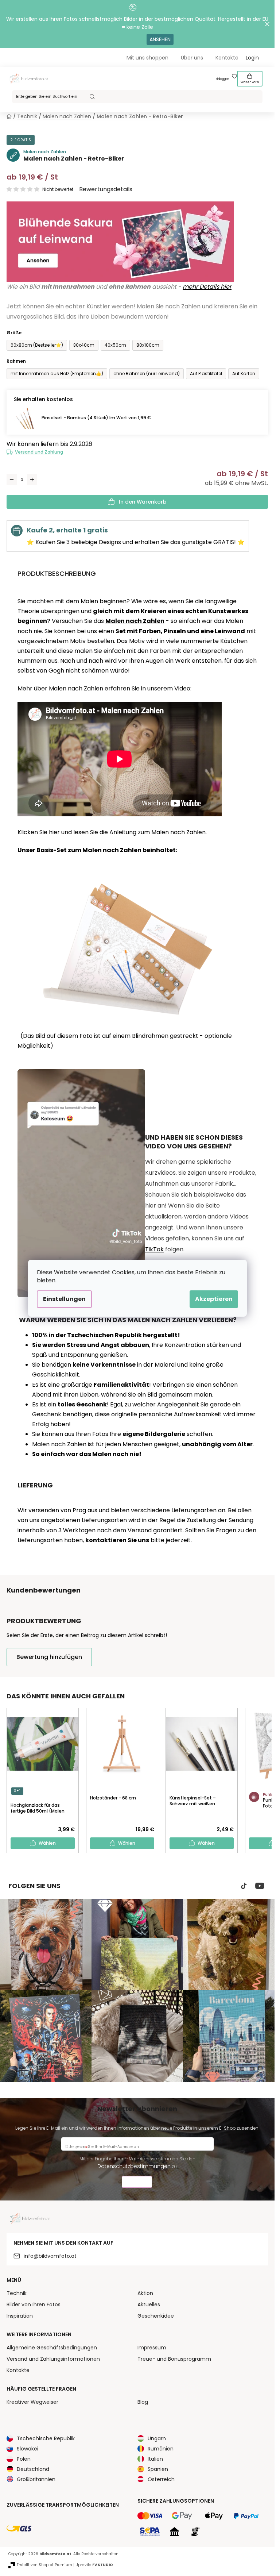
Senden (137, 2183)
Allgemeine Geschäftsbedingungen (52, 2348)
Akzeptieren (214, 1299)
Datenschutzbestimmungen (134, 2166)
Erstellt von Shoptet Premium (44, 2565)
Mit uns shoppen (147, 58)
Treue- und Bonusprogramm (174, 2359)
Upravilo (94, 2565)
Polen (24, 2459)
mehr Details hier (207, 287)
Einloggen (222, 79)
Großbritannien (36, 2479)
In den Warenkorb (143, 502)
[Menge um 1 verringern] (12, 480)
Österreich (161, 2479)
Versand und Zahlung (39, 452)
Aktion (145, 2293)
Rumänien (161, 2449)
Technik (17, 2293)
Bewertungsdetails (106, 189)
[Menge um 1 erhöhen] (32, 480)
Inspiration (20, 2316)
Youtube (260, 1886)
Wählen (47, 1843)
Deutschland (33, 2469)
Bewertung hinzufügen (49, 1657)
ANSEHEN (160, 39)
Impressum (152, 2348)
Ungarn (157, 2438)
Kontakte (227, 58)
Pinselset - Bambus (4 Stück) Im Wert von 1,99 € (96, 418)
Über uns (192, 58)
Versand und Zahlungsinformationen (53, 2359)
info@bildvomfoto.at (50, 2256)
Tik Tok (244, 1886)
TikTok (154, 1249)
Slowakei (28, 2449)
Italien (155, 2459)
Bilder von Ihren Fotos (34, 2304)
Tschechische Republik (46, 2438)
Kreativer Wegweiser (32, 2402)
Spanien (158, 2469)
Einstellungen (64, 1299)
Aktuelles (149, 2304)
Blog (143, 2402)
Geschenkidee (156, 2316)
